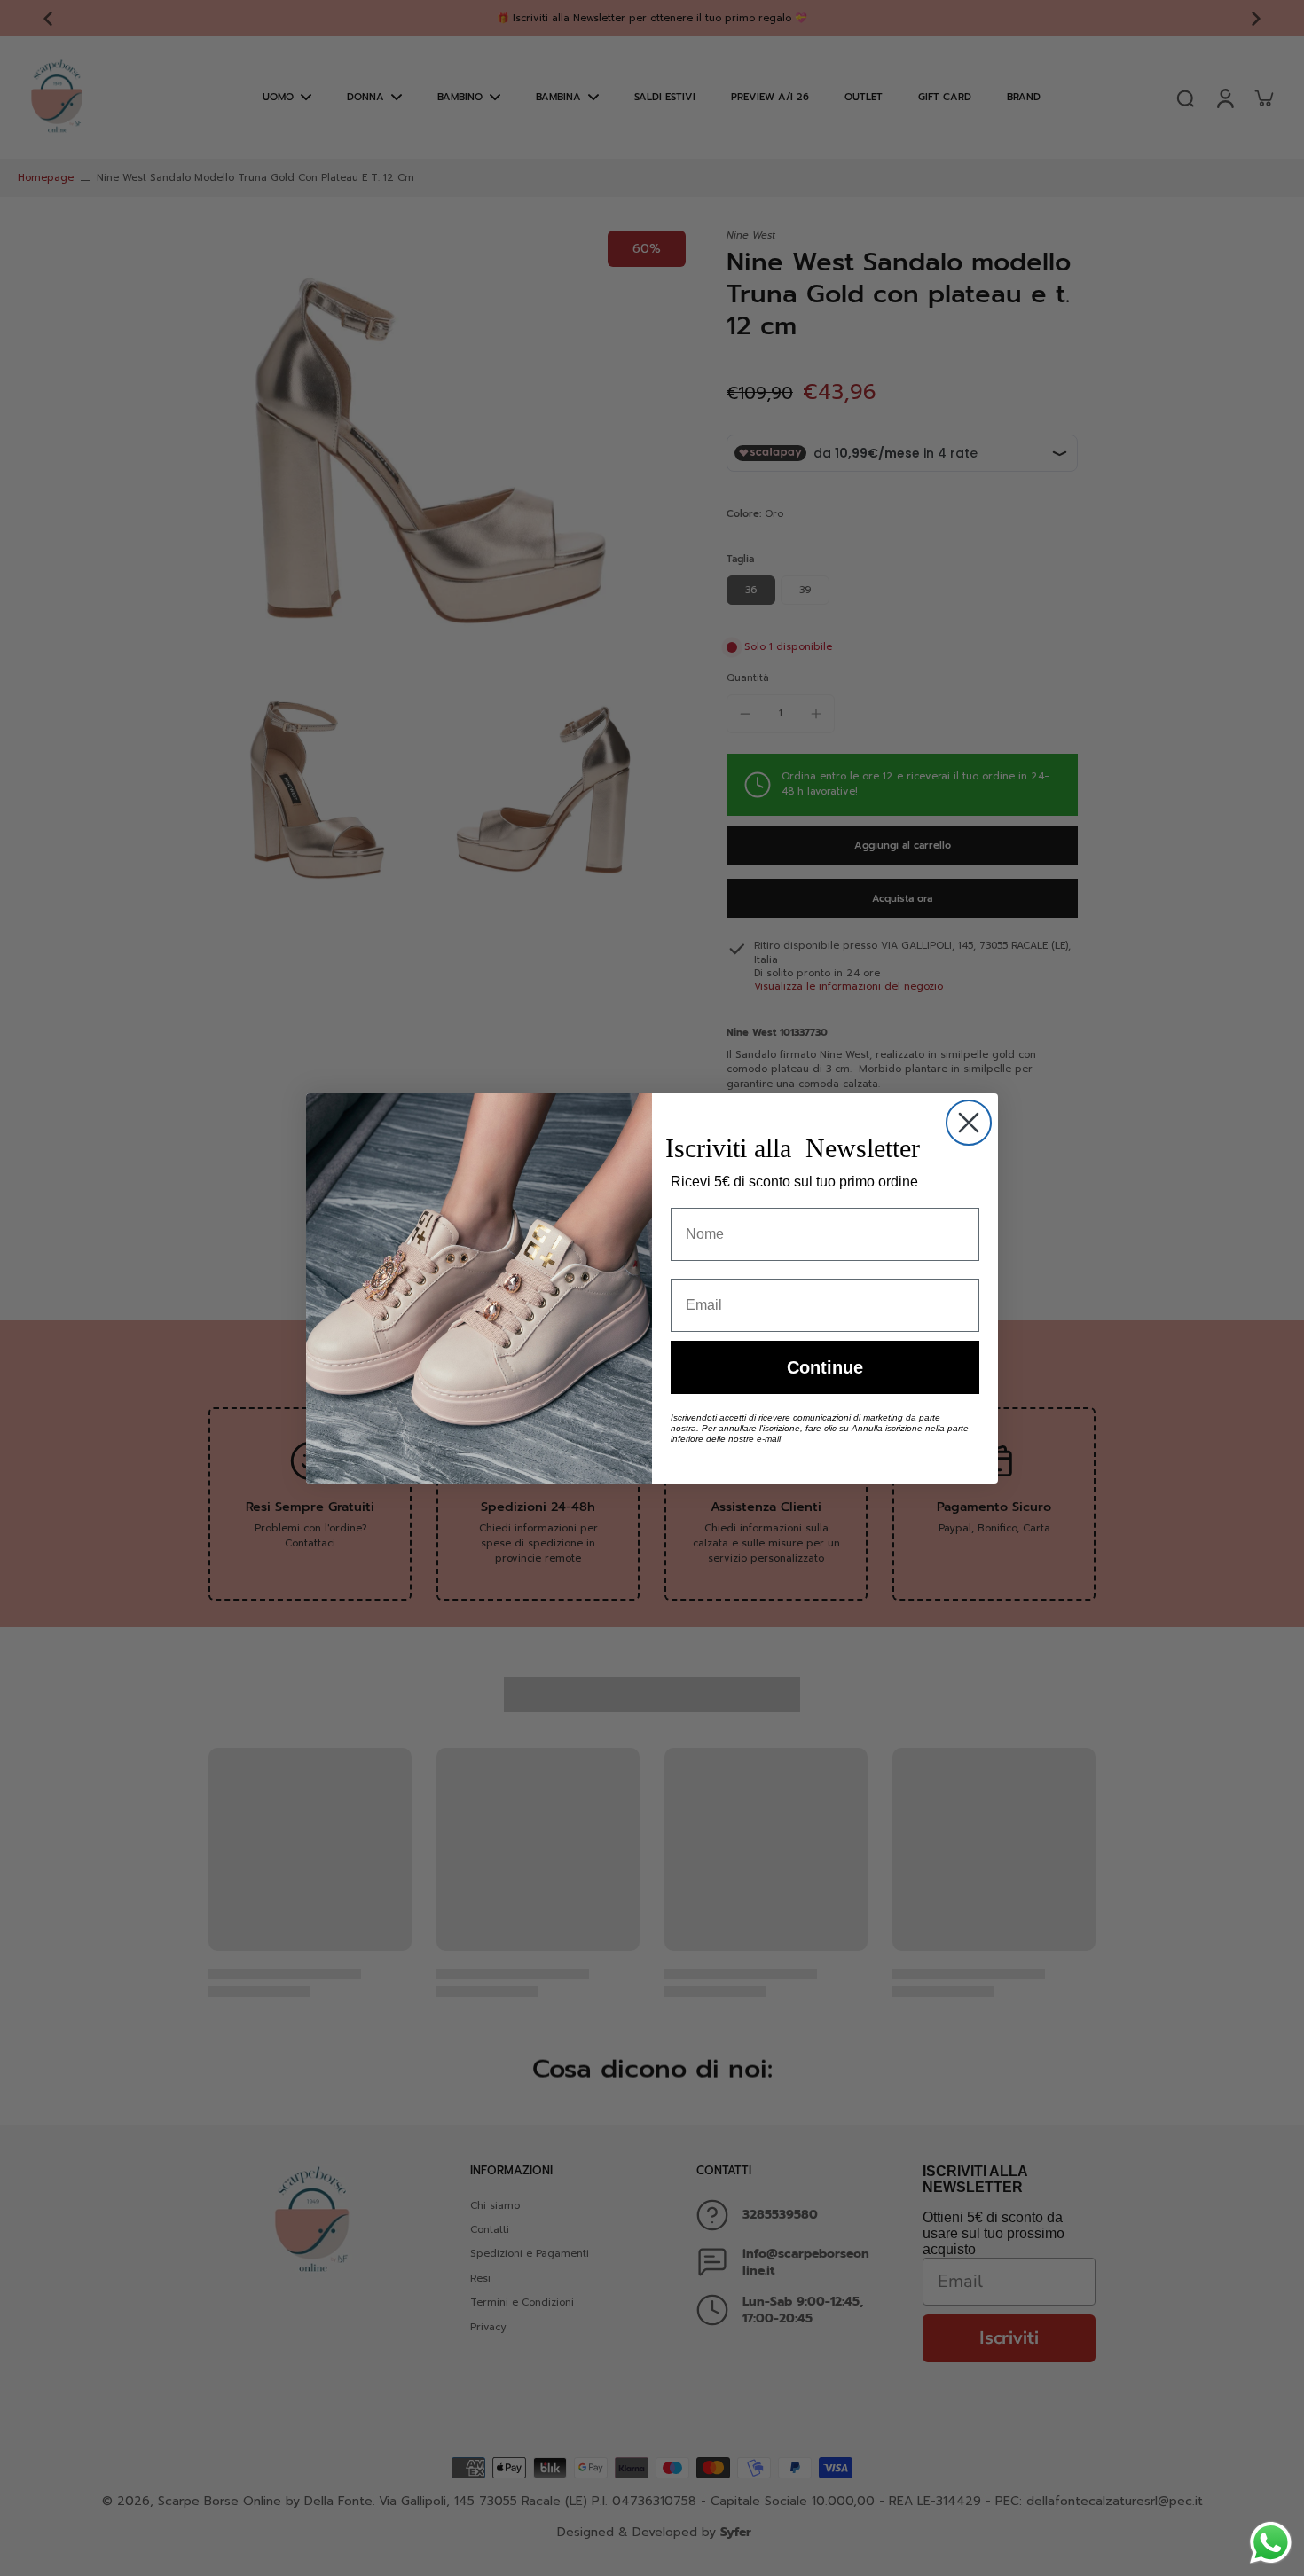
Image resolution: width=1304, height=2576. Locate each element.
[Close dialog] (969, 1123)
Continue (825, 1367)
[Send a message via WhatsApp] (1271, 2543)
